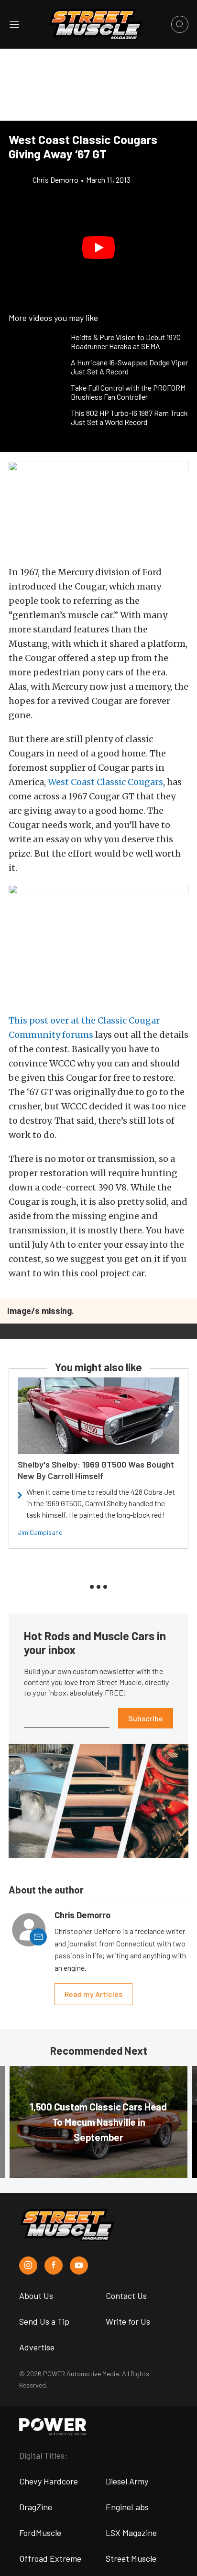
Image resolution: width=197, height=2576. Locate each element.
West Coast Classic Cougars (105, 782)
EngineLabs (127, 2507)
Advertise (37, 2347)
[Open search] (180, 24)
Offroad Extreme (50, 2558)
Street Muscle (131, 2558)
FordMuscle (40, 2533)
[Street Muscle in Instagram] (28, 2266)
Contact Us (126, 2296)
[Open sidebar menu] (14, 24)
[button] (98, 248)
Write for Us (128, 2321)
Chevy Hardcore (49, 2481)
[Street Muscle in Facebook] (54, 2266)
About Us (36, 2296)
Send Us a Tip (44, 2321)
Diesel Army (127, 2481)
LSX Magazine (131, 2533)
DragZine (36, 2507)
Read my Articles (93, 1994)
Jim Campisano (40, 1532)
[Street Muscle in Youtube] (79, 2266)
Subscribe (146, 1718)
